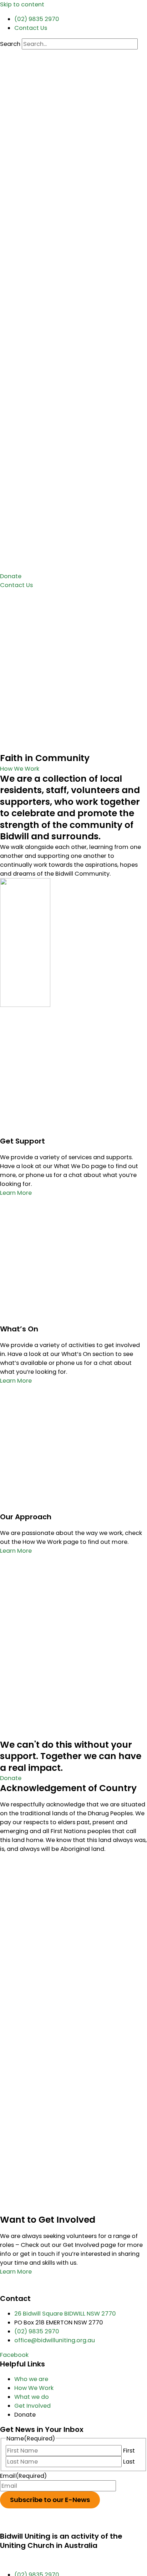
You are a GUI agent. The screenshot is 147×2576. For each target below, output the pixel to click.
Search (10, 44)
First (129, 2451)
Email (23, 2476)
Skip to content (22, 4)
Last (129, 2462)
